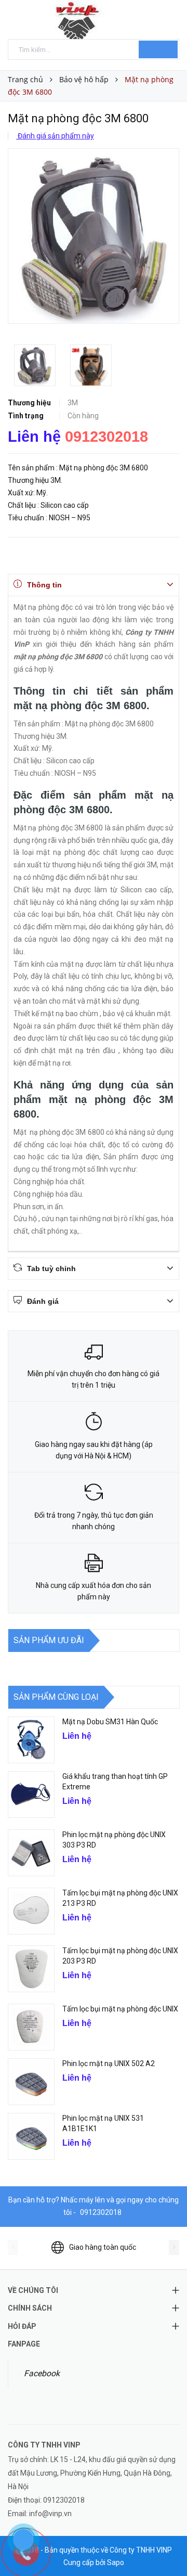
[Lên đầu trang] (166, 2545)
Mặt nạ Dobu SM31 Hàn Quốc (110, 1722)
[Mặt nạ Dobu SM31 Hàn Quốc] (31, 1740)
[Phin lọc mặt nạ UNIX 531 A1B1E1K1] (31, 2136)
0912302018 (106, 437)
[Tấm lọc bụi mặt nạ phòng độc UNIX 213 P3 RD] (31, 1911)
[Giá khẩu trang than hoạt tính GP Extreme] (31, 1795)
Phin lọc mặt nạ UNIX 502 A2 (109, 2064)
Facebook (42, 2373)
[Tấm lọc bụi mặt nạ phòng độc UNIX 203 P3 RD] (31, 1969)
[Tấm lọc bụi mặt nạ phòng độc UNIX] (31, 2027)
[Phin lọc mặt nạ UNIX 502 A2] (31, 2082)
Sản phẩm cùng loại (56, 1697)
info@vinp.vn (50, 2514)
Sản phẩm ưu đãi (49, 1640)
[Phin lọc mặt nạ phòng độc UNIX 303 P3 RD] (31, 1853)
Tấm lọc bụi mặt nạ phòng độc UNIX (120, 2009)
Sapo (116, 2562)
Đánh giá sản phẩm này (55, 136)
